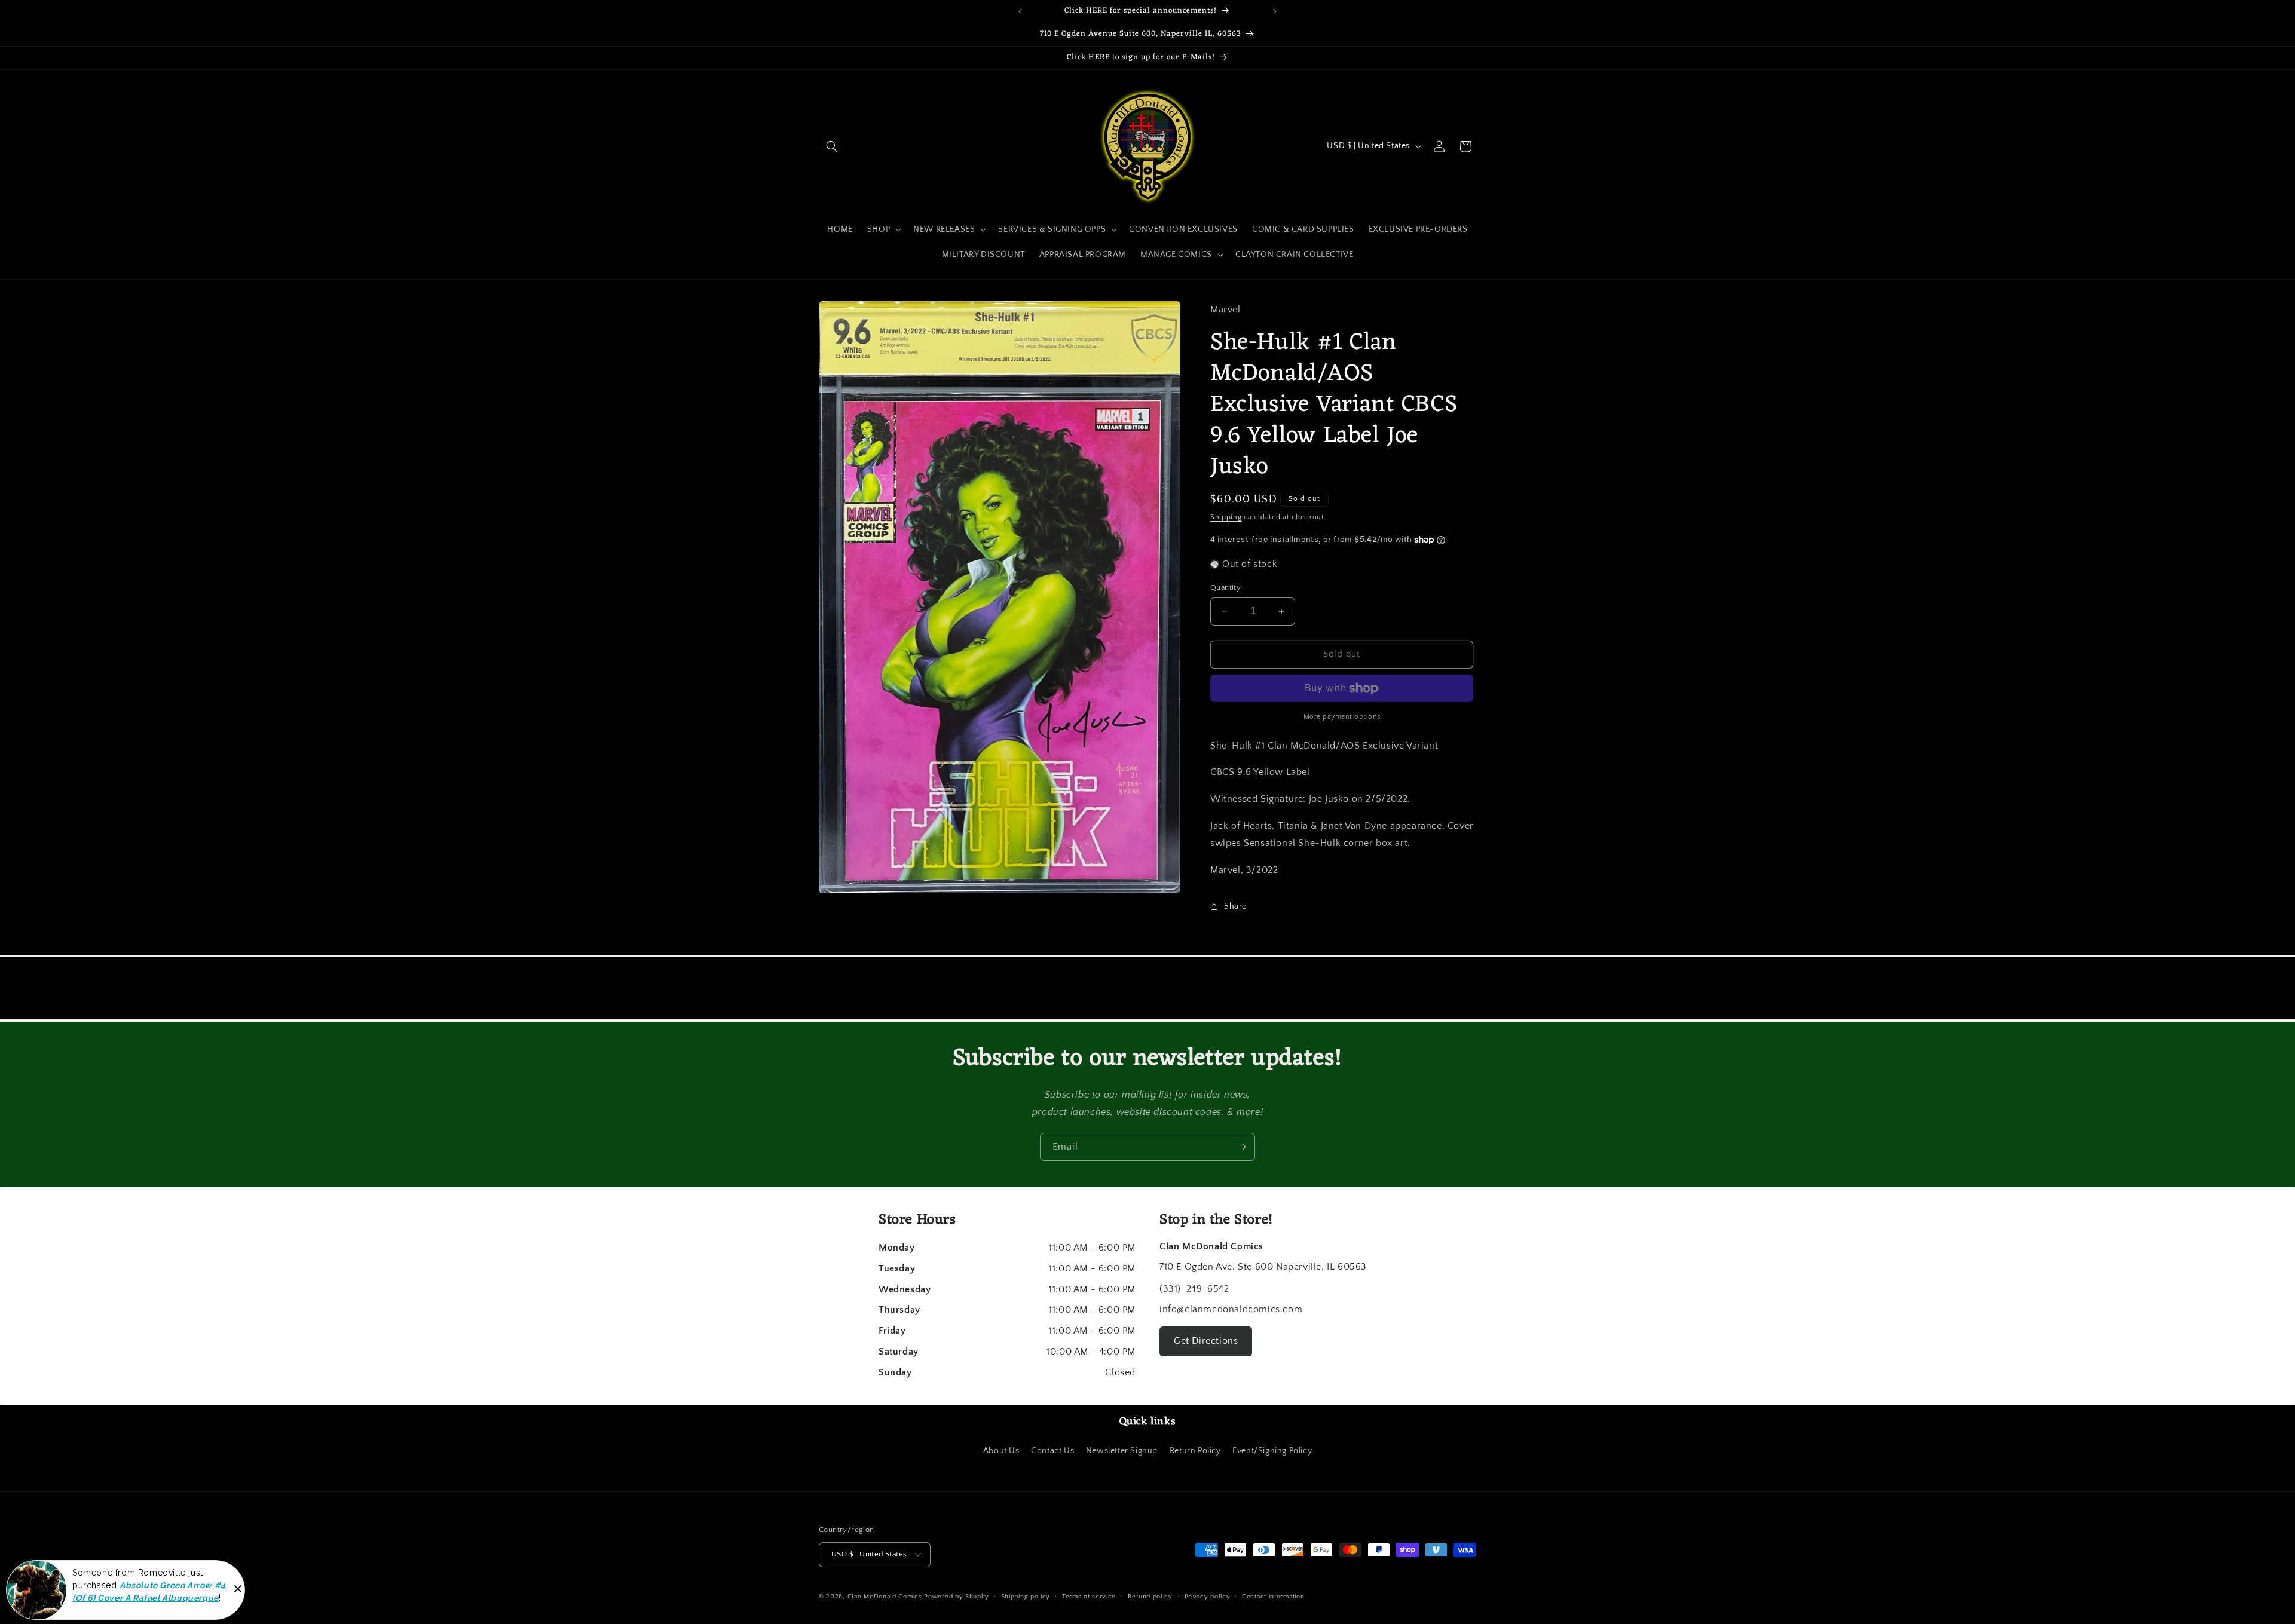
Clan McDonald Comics (885, 1597)
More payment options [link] (1342, 717)
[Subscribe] (1241, 1147)
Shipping (1226, 517)
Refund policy (1150, 1597)
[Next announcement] (1275, 11)
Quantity (1225, 587)
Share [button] (1235, 906)
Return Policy (1195, 1451)
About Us (1001, 1451)
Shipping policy (1026, 1597)
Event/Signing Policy (1272, 1451)
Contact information (1273, 1597)
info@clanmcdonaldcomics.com (1231, 1309)
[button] (832, 146)
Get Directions (1206, 1341)
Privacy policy (1208, 1597)
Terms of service (1089, 1597)
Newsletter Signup (1122, 1451)
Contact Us (1052, 1451)
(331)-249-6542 (1194, 1289)
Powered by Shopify (957, 1597)
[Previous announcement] (1020, 11)
